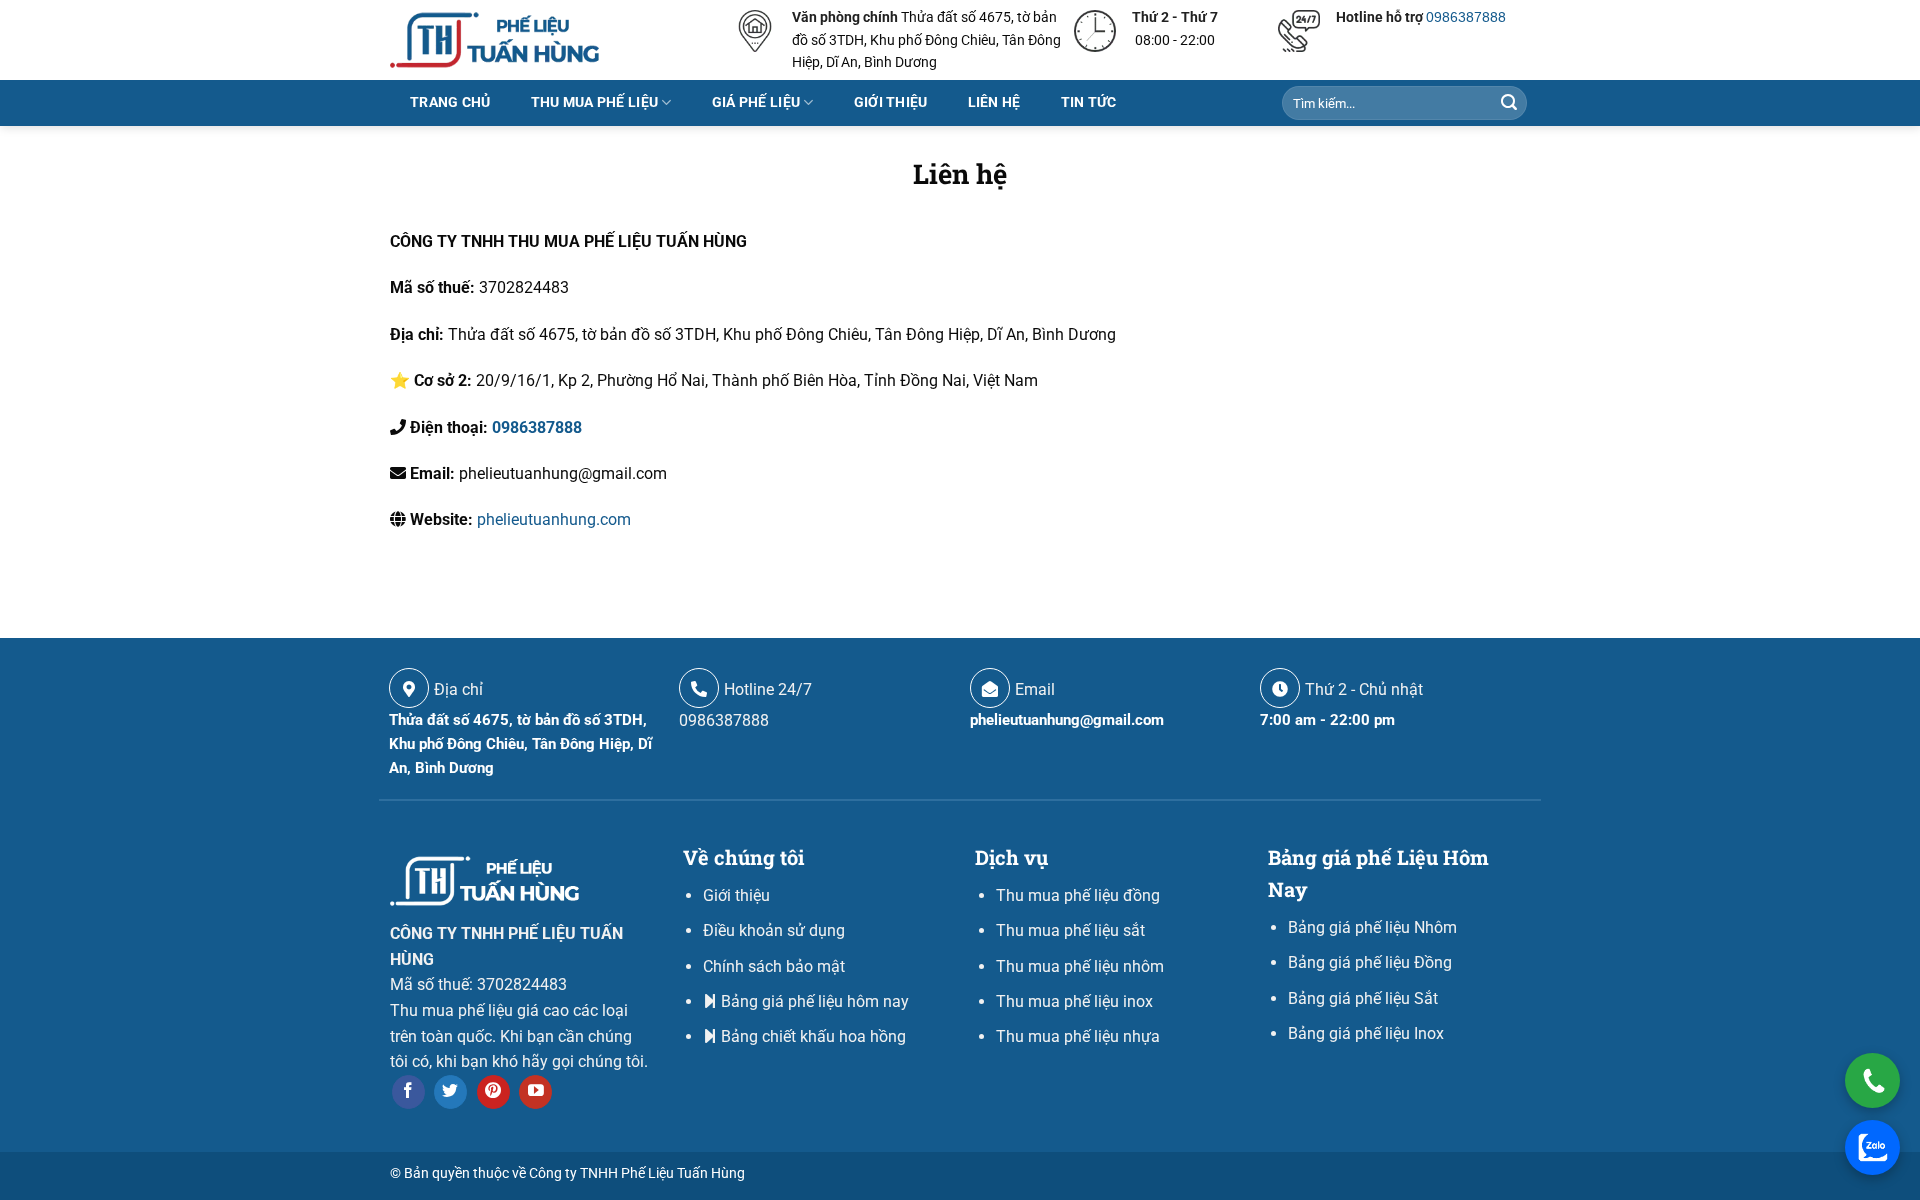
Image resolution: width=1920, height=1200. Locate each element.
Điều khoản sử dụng (774, 930)
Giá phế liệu (756, 102)
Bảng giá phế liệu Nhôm (1372, 927)
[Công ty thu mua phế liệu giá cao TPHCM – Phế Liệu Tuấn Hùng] (494, 39)
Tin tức (1089, 102)
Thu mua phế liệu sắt (1070, 930)
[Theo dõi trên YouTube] (535, 1092)
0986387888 (1466, 17)
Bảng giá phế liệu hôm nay (815, 1001)
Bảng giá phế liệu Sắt (1363, 998)
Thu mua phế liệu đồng (1078, 895)
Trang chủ (450, 102)
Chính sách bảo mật (774, 966)
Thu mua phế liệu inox (1074, 1001)
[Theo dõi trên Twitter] (450, 1092)
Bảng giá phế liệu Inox (1366, 1033)
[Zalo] (1872, 1147)
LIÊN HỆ (994, 102)
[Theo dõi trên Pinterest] (493, 1092)
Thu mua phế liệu (595, 102)
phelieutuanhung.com (554, 519)
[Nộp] (1509, 103)
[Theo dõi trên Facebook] (408, 1092)
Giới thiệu (891, 102)
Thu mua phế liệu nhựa (1078, 1036)
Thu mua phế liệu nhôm (1080, 966)
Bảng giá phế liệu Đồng (1370, 962)
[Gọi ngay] (1872, 1080)
